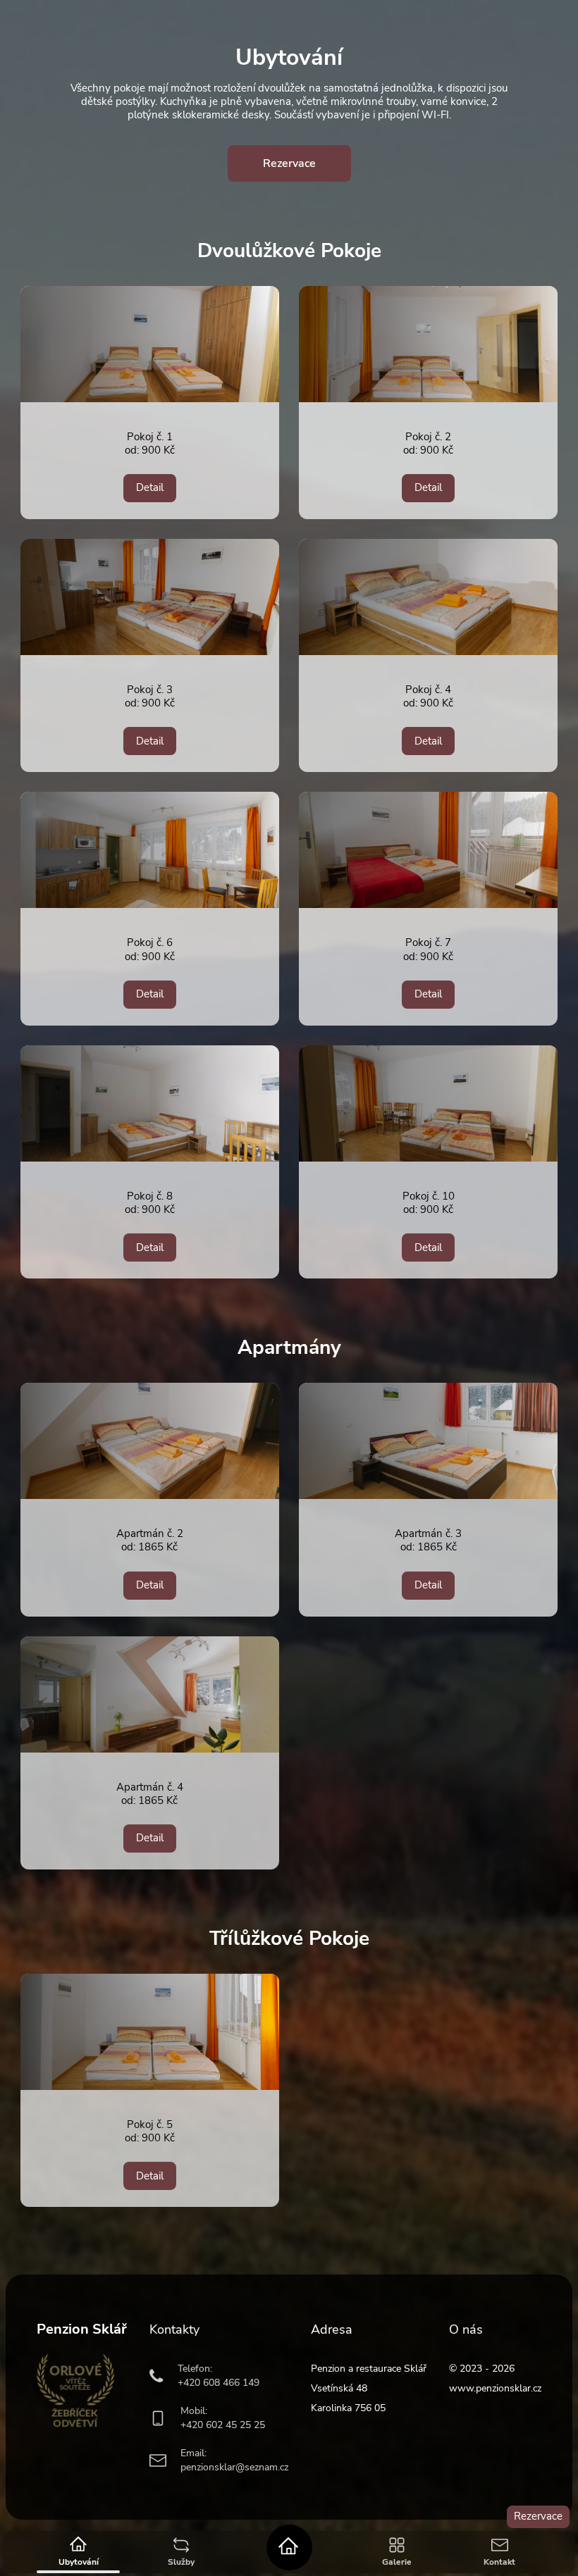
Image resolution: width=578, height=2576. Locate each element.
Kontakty (174, 2329)
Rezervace (538, 2516)
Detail (150, 487)
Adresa (332, 2329)
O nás (466, 2329)
